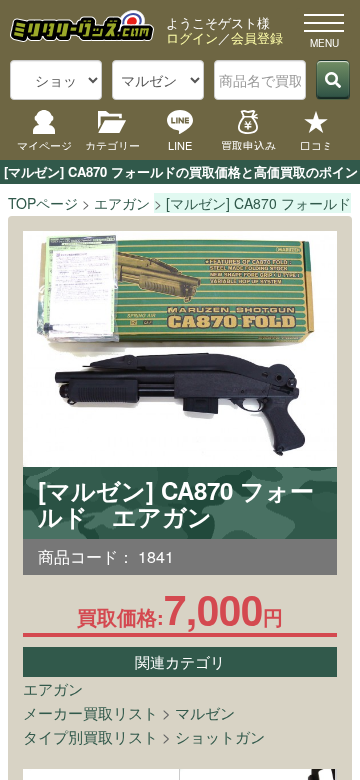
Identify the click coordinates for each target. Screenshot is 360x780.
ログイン (192, 37)
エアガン (53, 688)
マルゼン (205, 712)
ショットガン (220, 736)
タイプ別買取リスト (90, 736)
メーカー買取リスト (90, 712)
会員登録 (257, 37)
